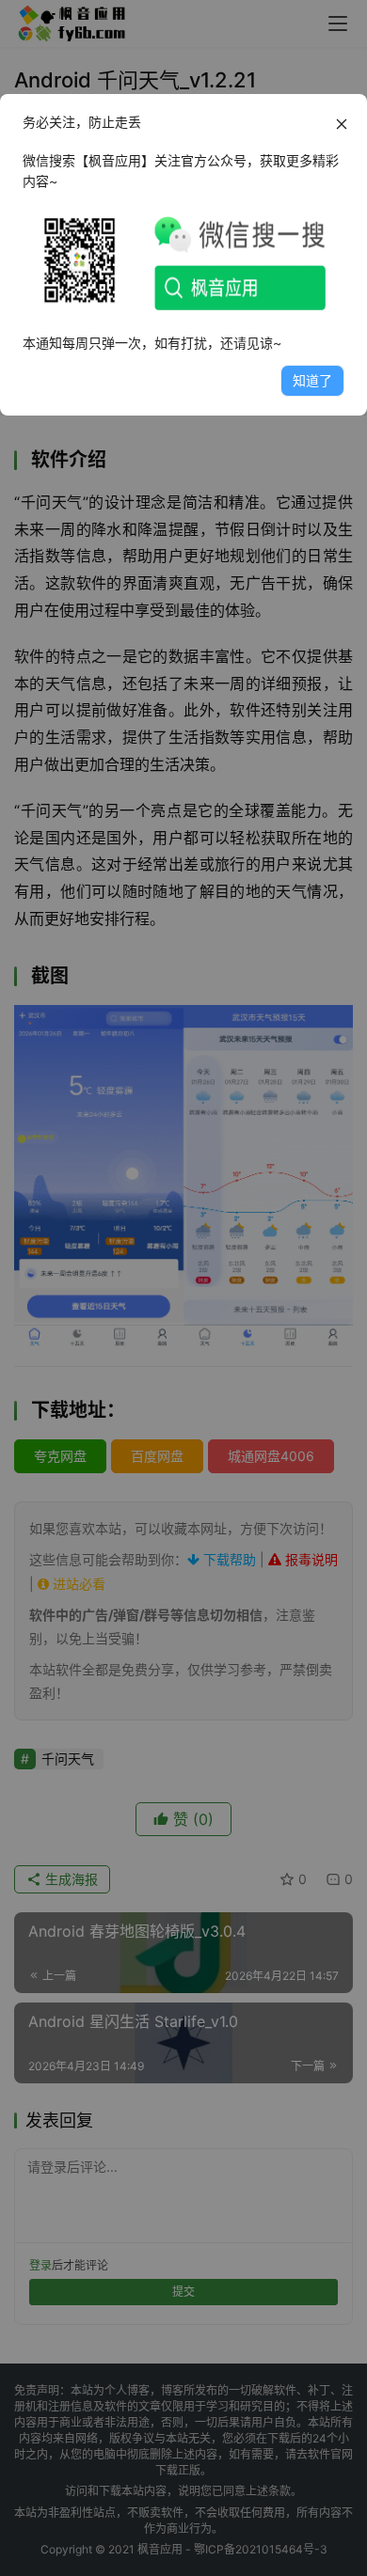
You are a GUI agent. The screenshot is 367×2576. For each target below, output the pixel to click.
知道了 (312, 380)
